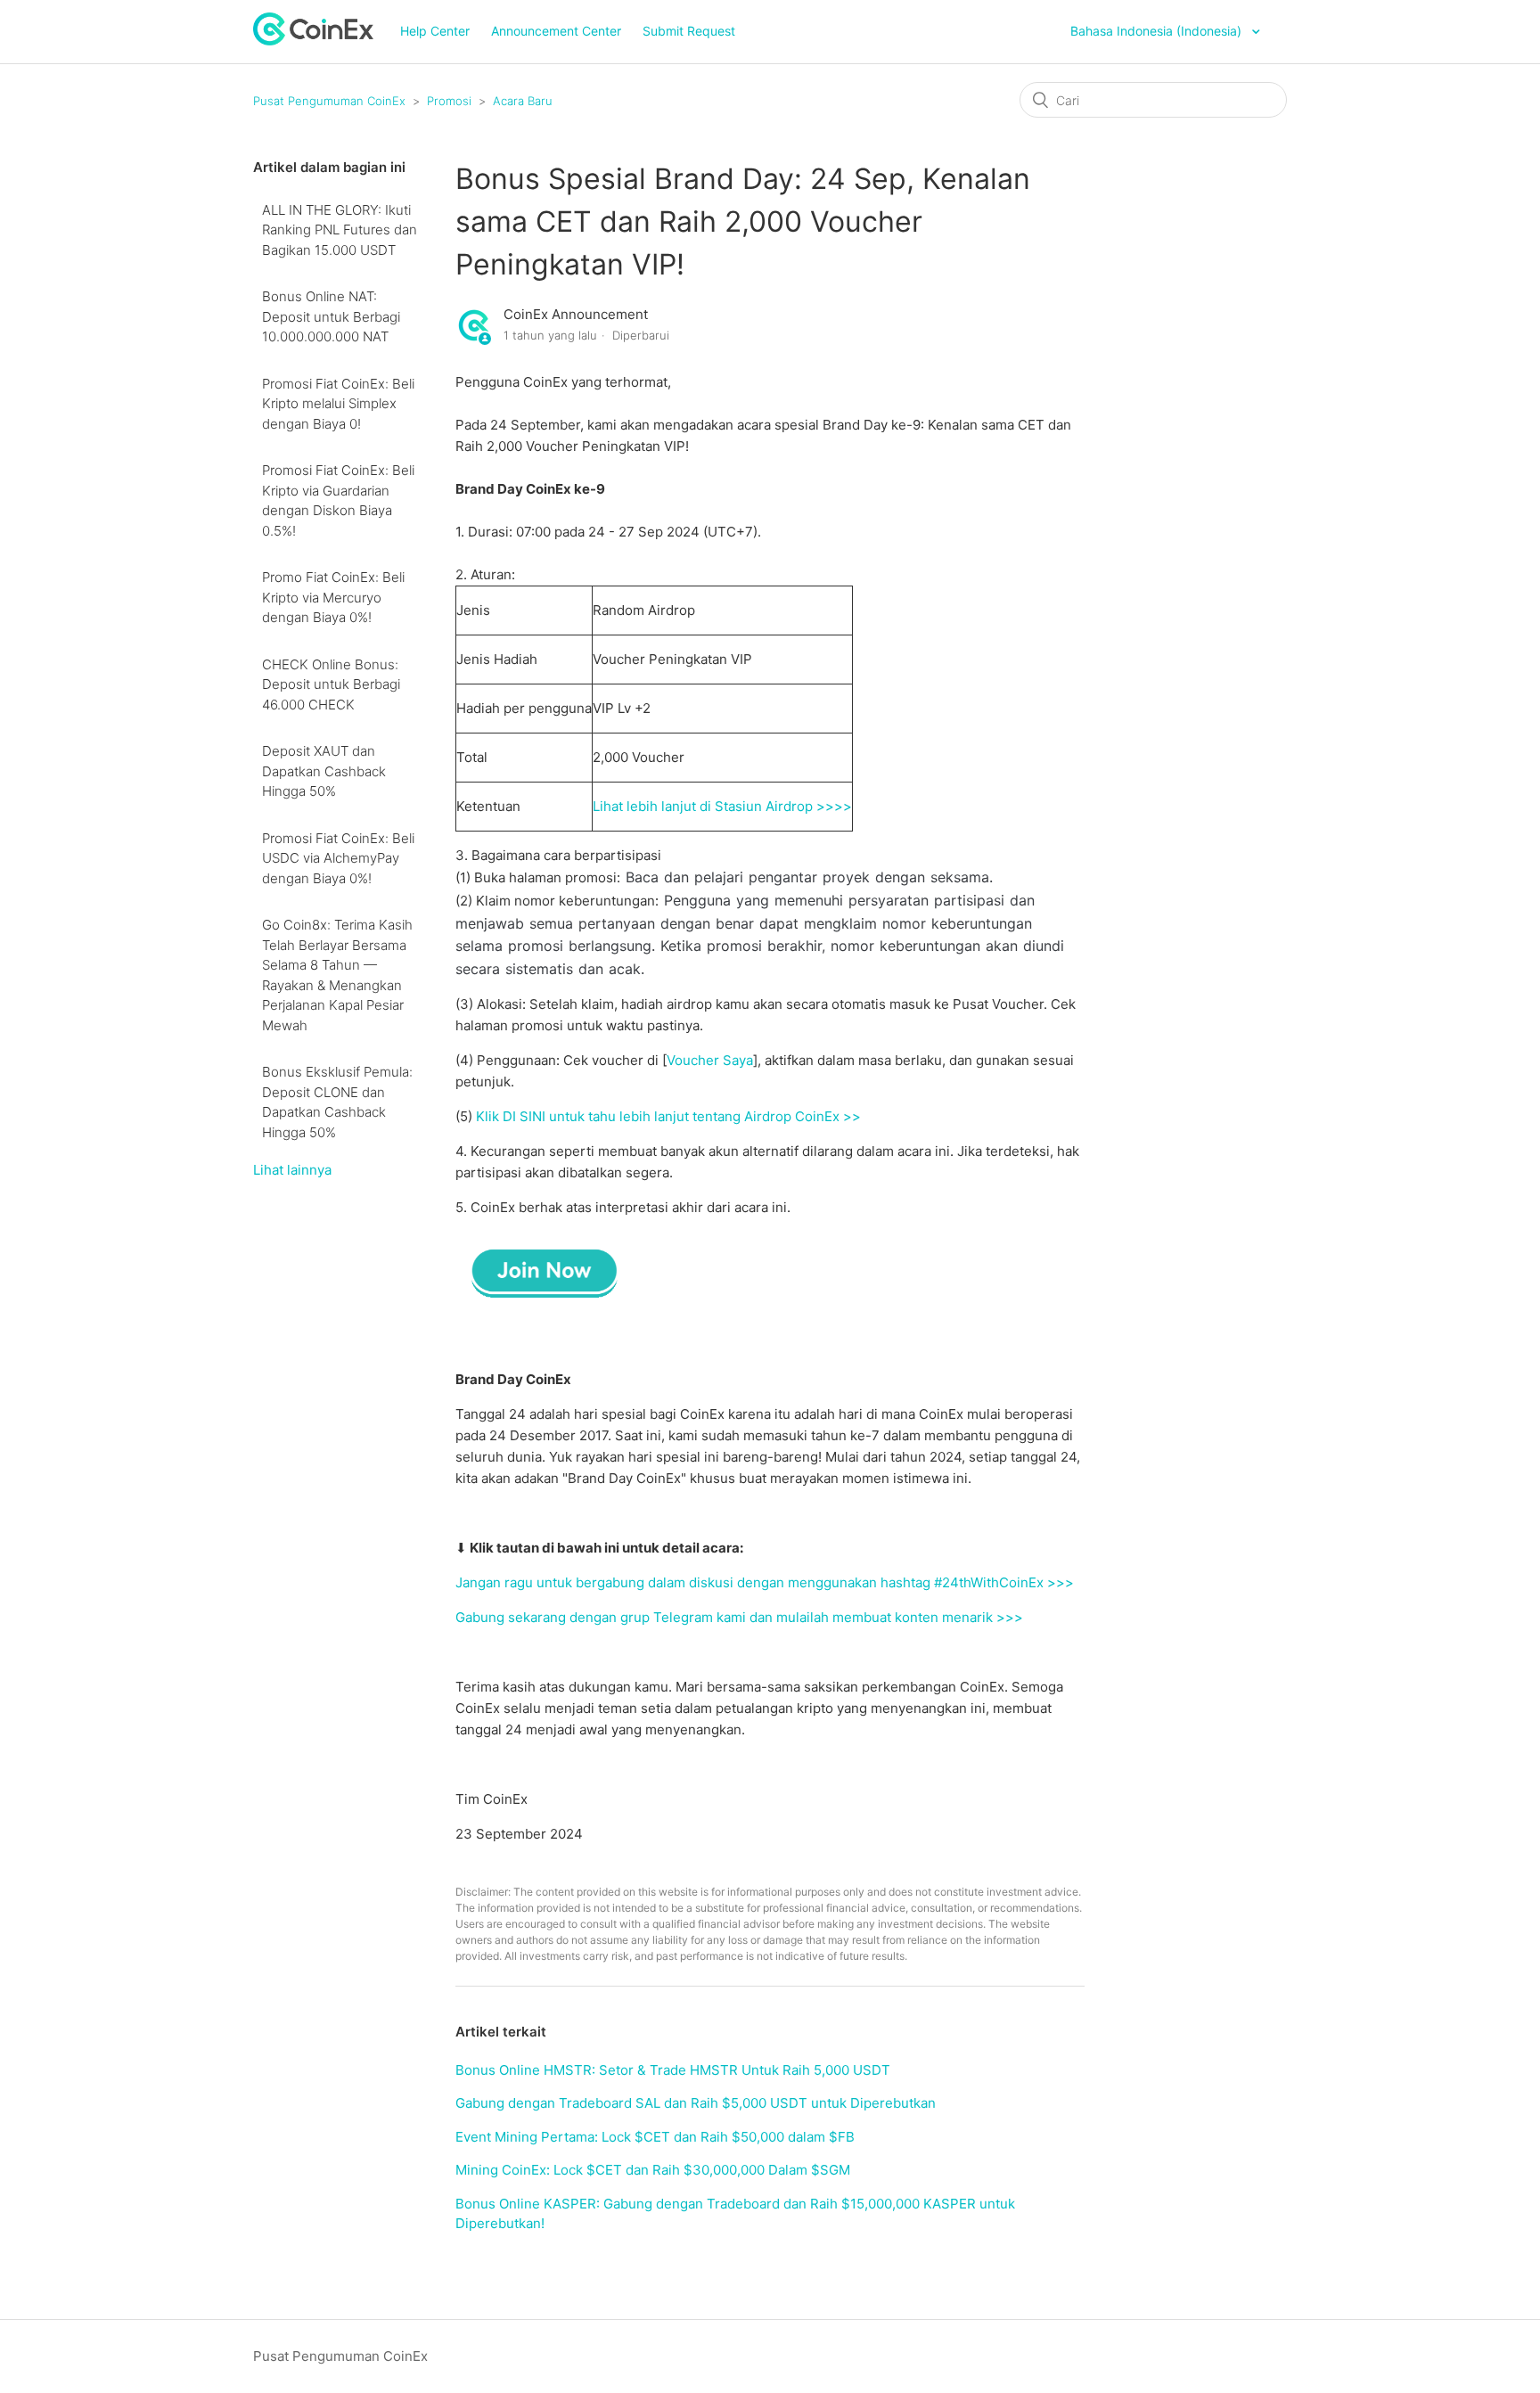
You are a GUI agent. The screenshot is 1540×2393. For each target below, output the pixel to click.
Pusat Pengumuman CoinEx (329, 101)
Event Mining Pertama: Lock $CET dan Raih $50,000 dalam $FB (655, 2137)
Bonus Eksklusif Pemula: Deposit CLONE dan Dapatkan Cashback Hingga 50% (337, 1102)
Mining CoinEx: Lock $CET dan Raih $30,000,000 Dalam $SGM (653, 2170)
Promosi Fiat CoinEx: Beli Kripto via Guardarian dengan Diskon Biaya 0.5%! (338, 500)
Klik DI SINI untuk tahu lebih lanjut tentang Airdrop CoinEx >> (668, 1116)
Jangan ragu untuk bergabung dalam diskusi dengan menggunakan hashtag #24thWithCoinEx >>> (765, 1582)
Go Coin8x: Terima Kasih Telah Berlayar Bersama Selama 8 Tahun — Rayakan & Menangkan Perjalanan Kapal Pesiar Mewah (337, 975)
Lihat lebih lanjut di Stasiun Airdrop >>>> (722, 806)
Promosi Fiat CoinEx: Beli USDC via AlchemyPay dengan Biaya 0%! (338, 858)
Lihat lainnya (292, 1170)
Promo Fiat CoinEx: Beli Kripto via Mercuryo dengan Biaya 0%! (333, 597)
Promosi (449, 101)
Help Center (435, 31)
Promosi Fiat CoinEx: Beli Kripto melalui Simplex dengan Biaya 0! (338, 404)
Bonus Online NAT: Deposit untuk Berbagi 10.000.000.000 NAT (331, 316)
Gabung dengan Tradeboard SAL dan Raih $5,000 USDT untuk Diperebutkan (696, 2103)
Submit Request (689, 31)
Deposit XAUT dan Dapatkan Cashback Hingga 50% (324, 771)
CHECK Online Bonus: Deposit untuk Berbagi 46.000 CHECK (331, 684)
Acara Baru (523, 101)
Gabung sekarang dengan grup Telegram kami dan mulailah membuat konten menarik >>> (739, 1617)
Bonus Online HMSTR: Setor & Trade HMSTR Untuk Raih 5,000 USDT (673, 2070)
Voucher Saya (710, 1060)
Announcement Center (556, 31)
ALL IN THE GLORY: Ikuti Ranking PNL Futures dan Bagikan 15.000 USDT (340, 230)
